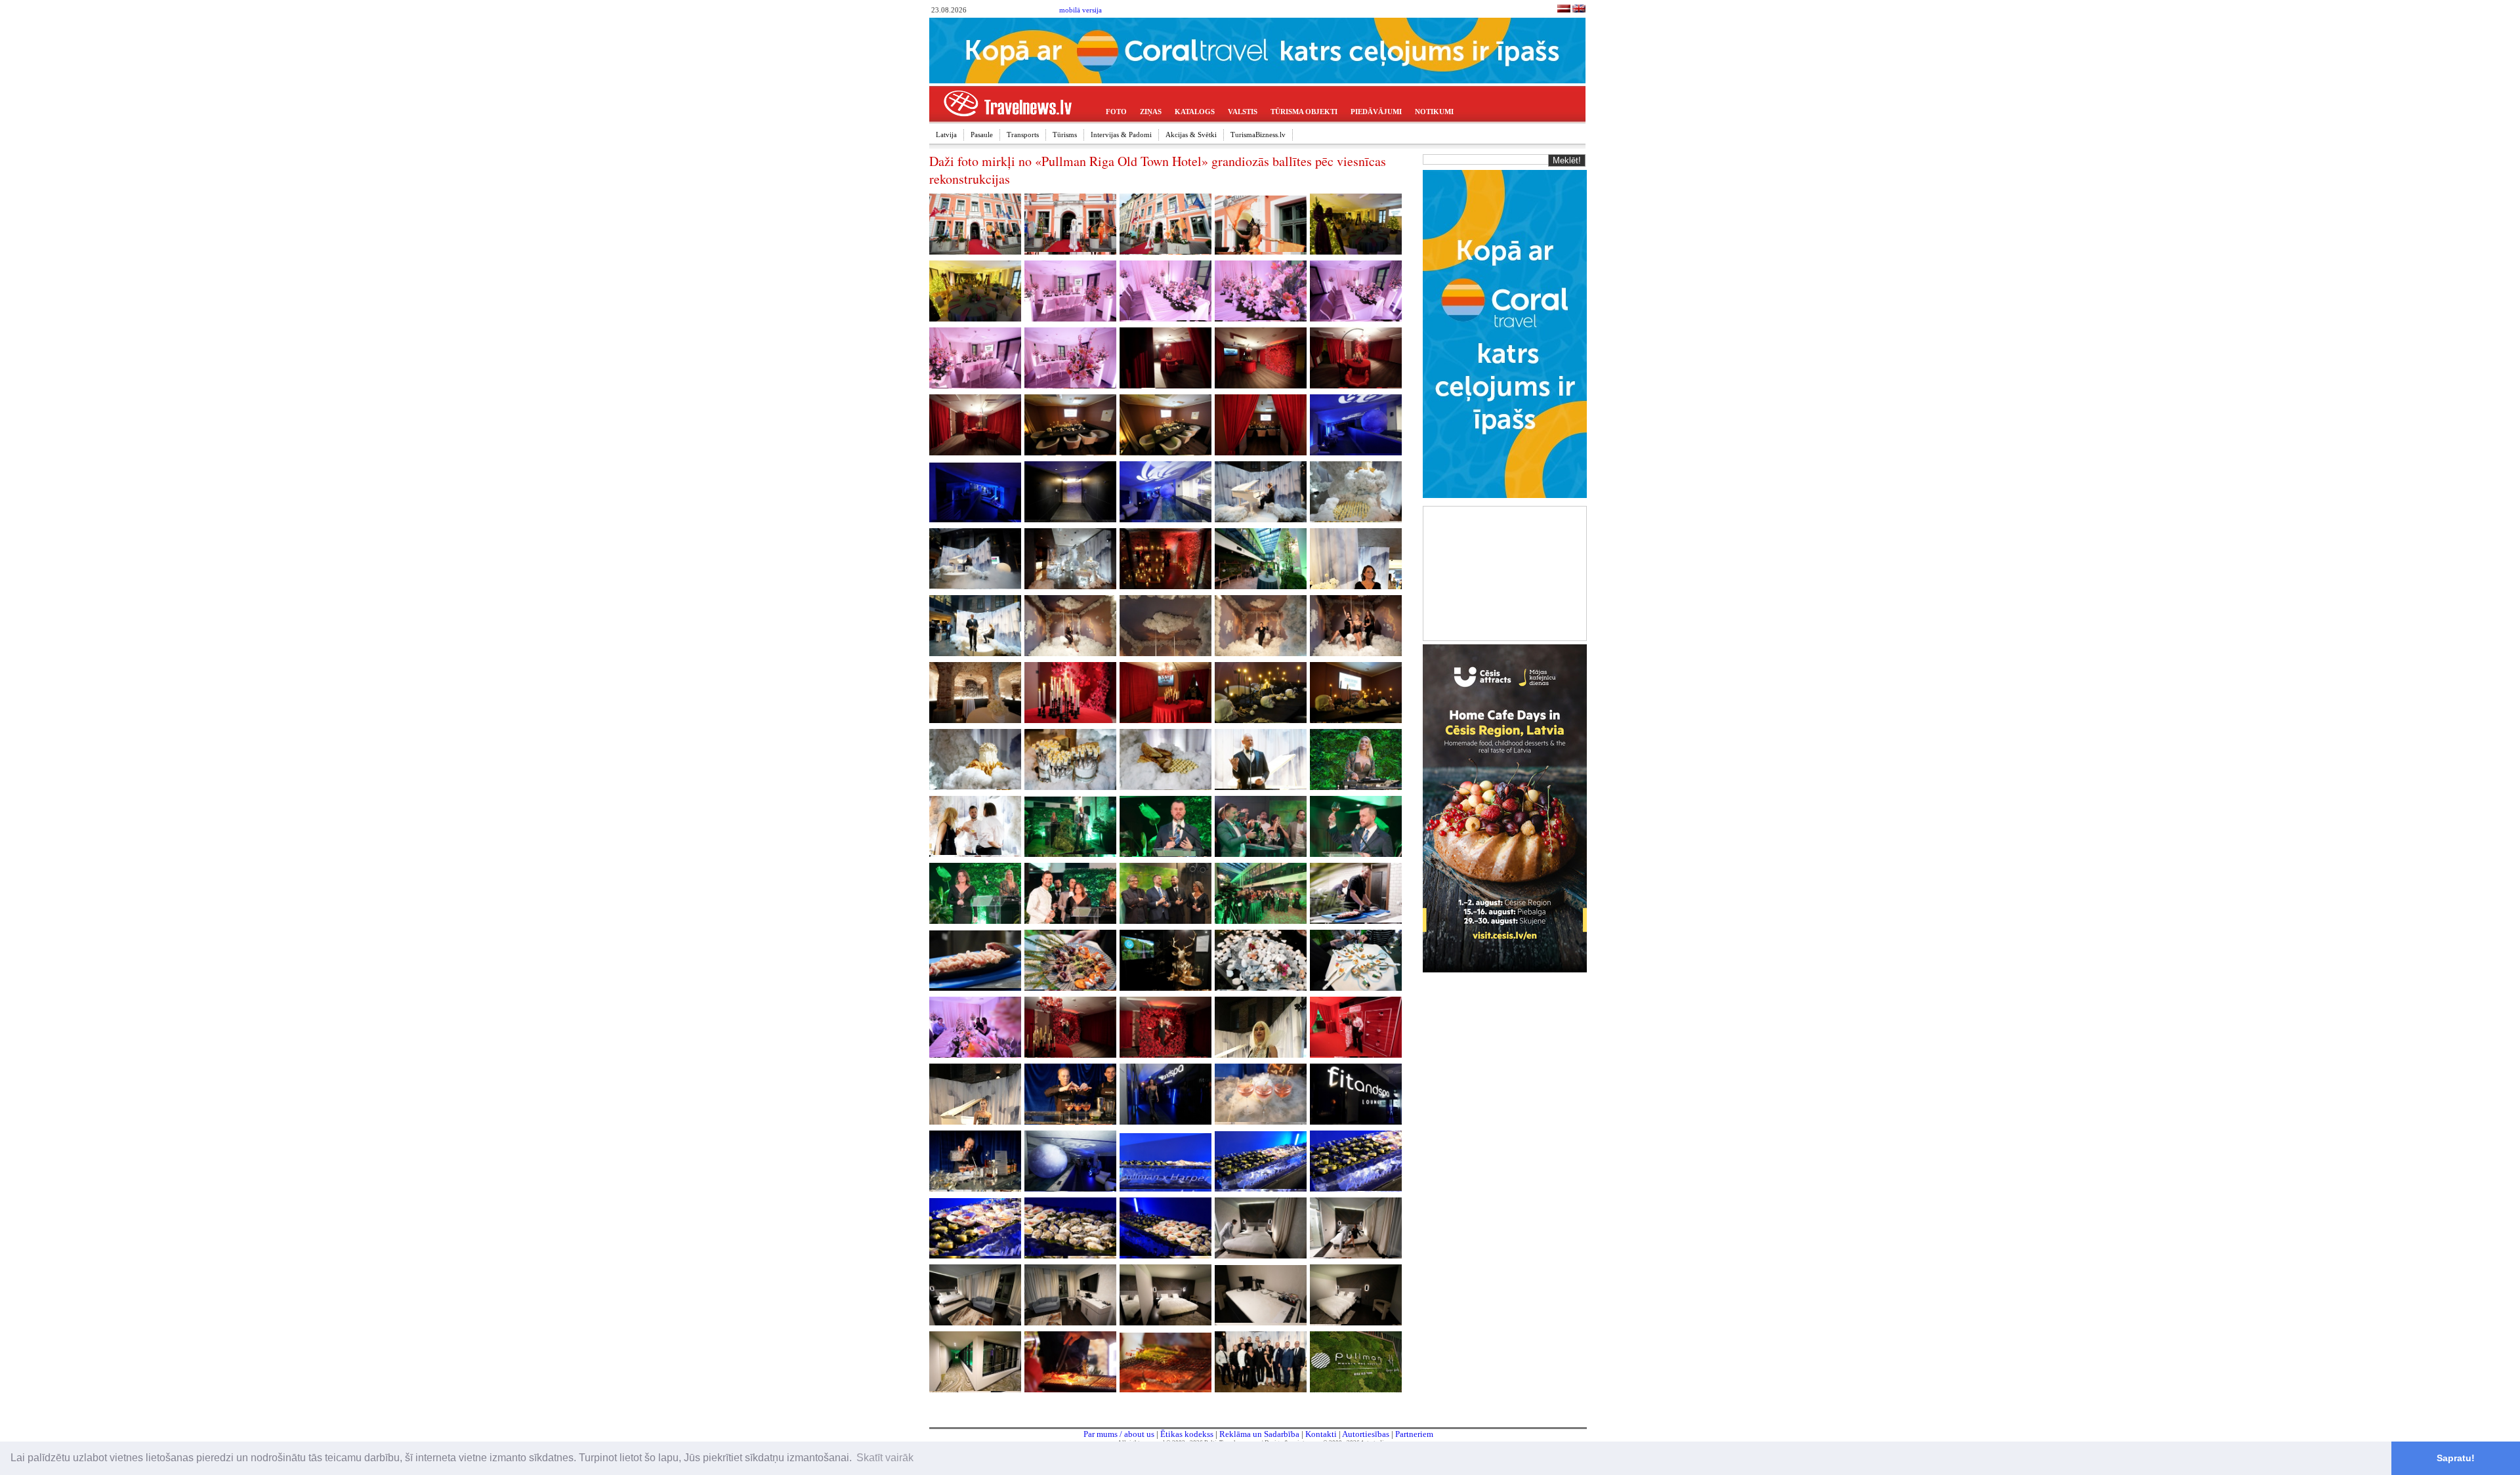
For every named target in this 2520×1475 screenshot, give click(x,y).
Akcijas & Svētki (1191, 135)
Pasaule (982, 135)
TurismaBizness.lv (1258, 135)
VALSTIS (1243, 112)
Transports (1023, 135)
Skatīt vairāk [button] (885, 1458)
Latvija (946, 135)
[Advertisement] (1505, 572)
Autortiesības (1366, 1434)
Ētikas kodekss (1187, 1434)
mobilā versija (1081, 10)
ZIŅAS (1151, 112)
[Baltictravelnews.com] (1579, 10)
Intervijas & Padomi (1121, 135)
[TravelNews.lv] (1564, 10)
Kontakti (1321, 1434)
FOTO (1116, 112)
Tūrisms (1065, 135)
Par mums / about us (1119, 1434)
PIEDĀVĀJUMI (1376, 112)
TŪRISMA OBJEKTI (1304, 112)
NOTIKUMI (1434, 112)
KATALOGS (1195, 112)
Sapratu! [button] (2456, 1458)
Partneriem (1414, 1434)
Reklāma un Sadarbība (1259, 1434)
